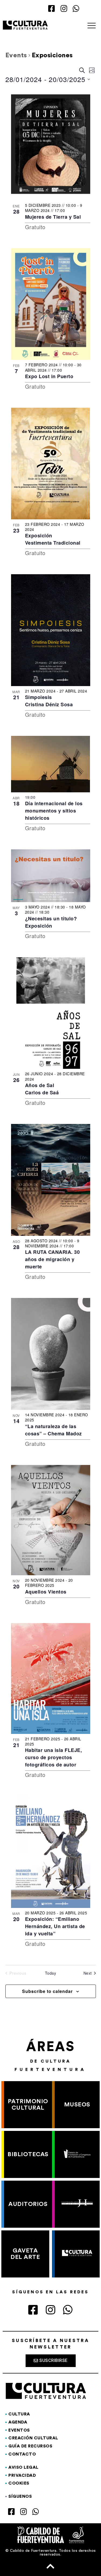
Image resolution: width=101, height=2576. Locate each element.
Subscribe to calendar (47, 1991)
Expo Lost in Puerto (50, 376)
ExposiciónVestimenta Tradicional (53, 539)
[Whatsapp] (76, 9)
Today (51, 1973)
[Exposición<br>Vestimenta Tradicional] (51, 464)
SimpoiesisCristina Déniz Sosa (49, 701)
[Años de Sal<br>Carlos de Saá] (51, 1013)
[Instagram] (64, 9)
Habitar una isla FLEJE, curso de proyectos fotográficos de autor (54, 1757)
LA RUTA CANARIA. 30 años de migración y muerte (53, 1259)
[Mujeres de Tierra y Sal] (51, 144)
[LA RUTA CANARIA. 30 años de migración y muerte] (51, 1180)
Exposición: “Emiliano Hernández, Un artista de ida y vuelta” (55, 1926)
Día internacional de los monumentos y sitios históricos (54, 811)
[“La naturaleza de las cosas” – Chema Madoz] (51, 1354)
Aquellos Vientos (46, 1592)
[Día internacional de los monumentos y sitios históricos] (51, 764)
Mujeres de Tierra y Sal (53, 217)
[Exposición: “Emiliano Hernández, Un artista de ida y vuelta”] (51, 1852)
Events (16, 55)
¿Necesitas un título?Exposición (51, 922)
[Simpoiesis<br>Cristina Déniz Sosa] (51, 630)
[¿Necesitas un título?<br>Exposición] (51, 876)
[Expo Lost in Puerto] (51, 304)
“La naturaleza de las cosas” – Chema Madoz (53, 1430)
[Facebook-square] (52, 9)
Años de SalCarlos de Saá (42, 1089)
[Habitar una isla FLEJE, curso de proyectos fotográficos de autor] (51, 1679)
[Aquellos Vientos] (51, 1520)
